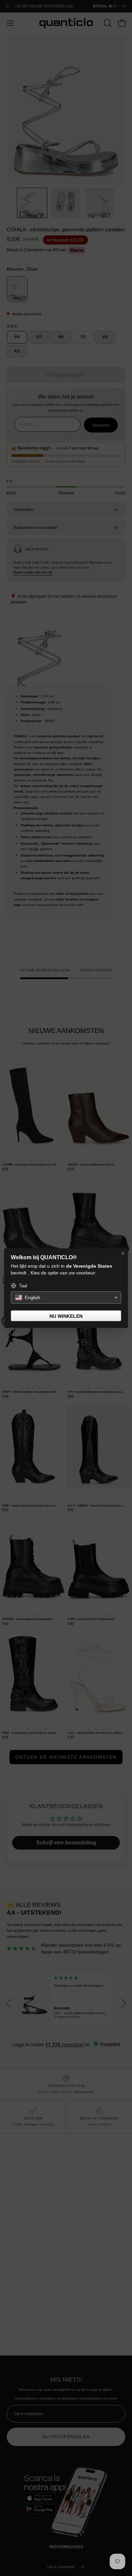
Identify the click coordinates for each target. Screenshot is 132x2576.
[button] (66, 1297)
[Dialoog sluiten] (123, 1253)
